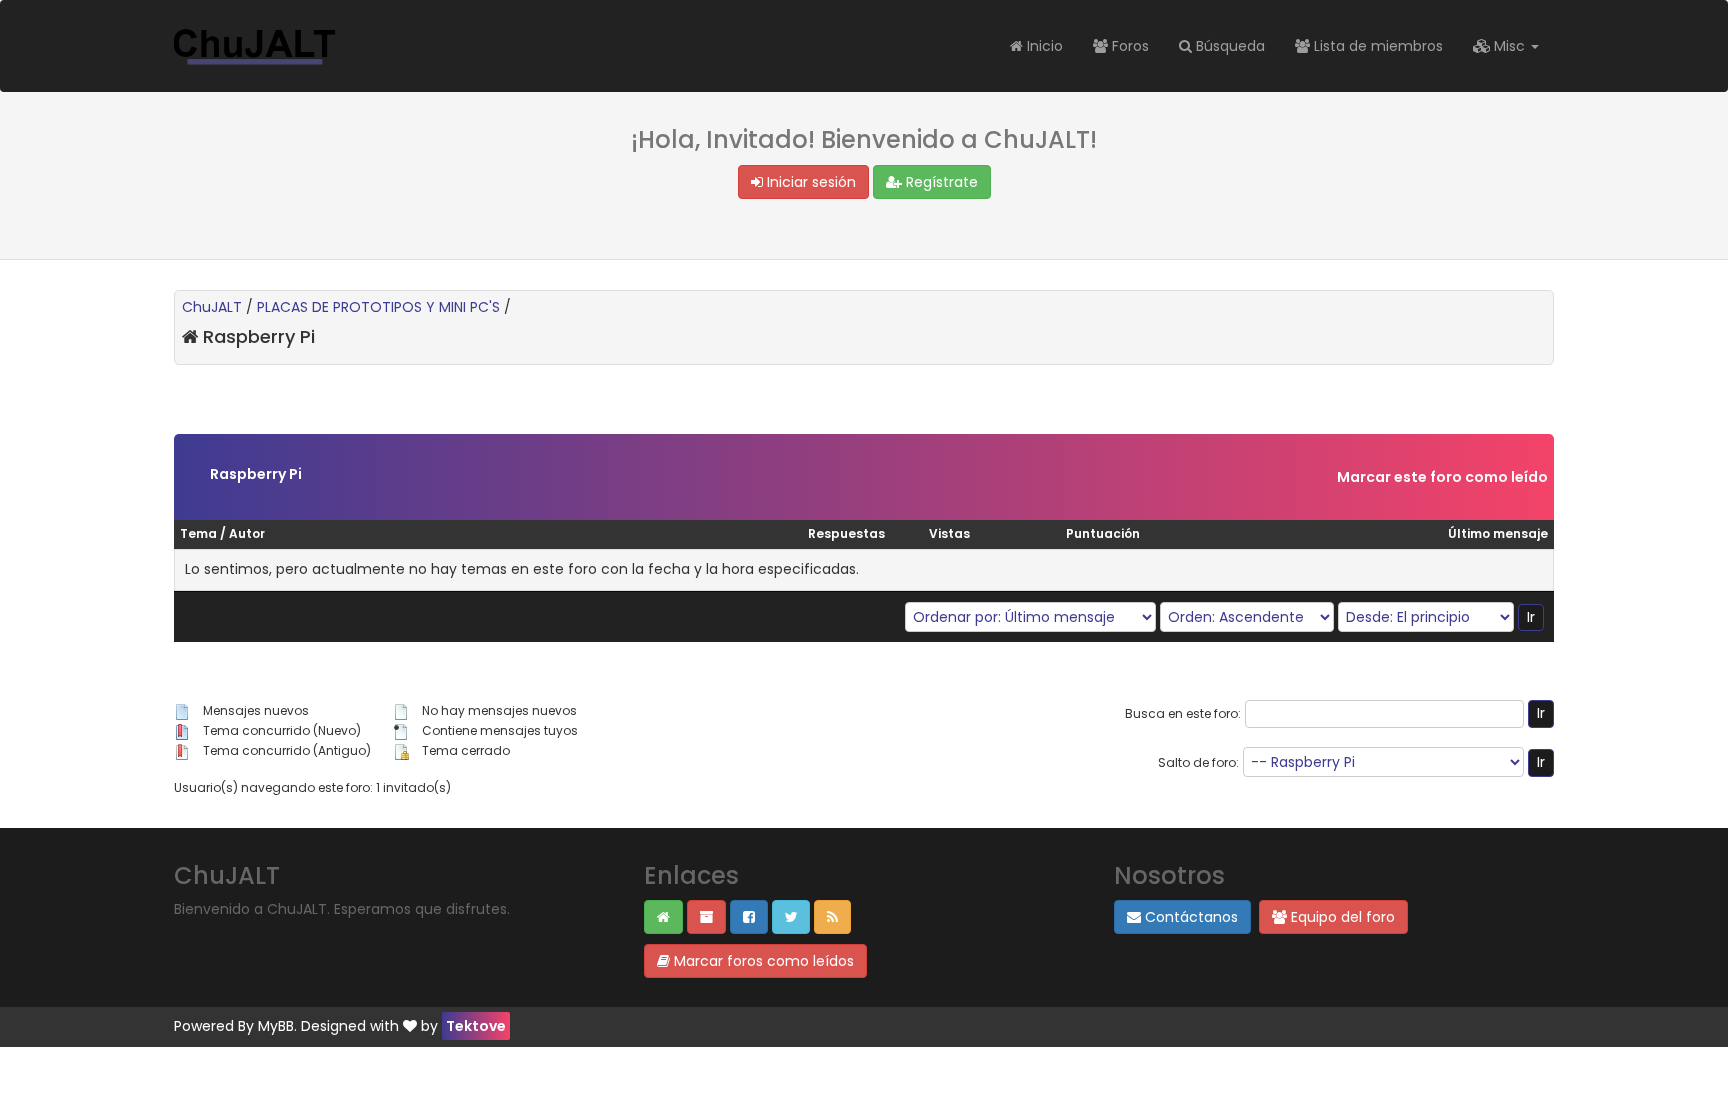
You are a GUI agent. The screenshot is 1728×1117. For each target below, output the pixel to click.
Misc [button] (1509, 46)
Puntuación (1103, 533)
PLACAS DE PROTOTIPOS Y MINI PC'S (378, 307)
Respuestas (846, 533)
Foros (1128, 46)
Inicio (1043, 46)
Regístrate (940, 182)
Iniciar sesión (809, 182)
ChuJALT (212, 307)
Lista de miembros (1376, 46)
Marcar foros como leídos (762, 961)
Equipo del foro (1341, 917)
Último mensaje (1498, 533)
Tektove (476, 1026)
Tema (198, 533)
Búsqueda (1228, 46)
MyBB (276, 1026)
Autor (247, 533)
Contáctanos (1189, 917)
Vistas (949, 533)
